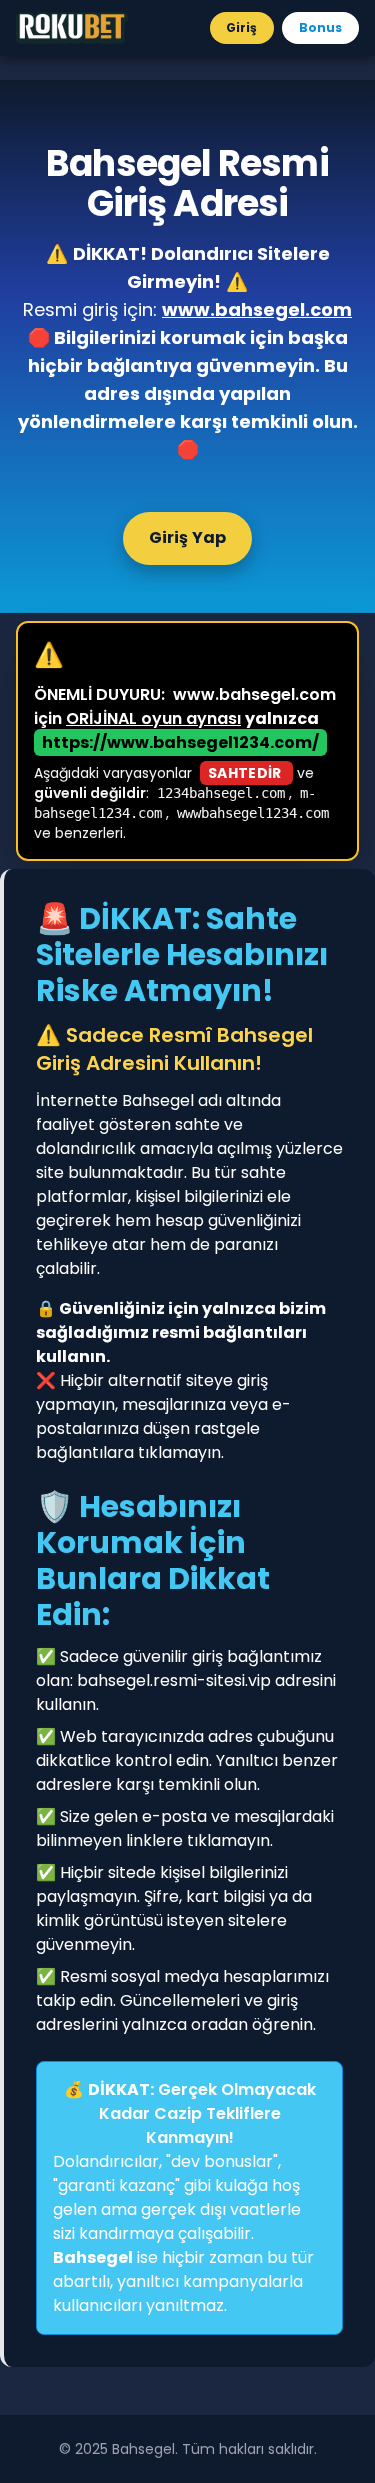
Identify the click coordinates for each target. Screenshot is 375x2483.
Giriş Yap (188, 537)
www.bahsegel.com (257, 309)
